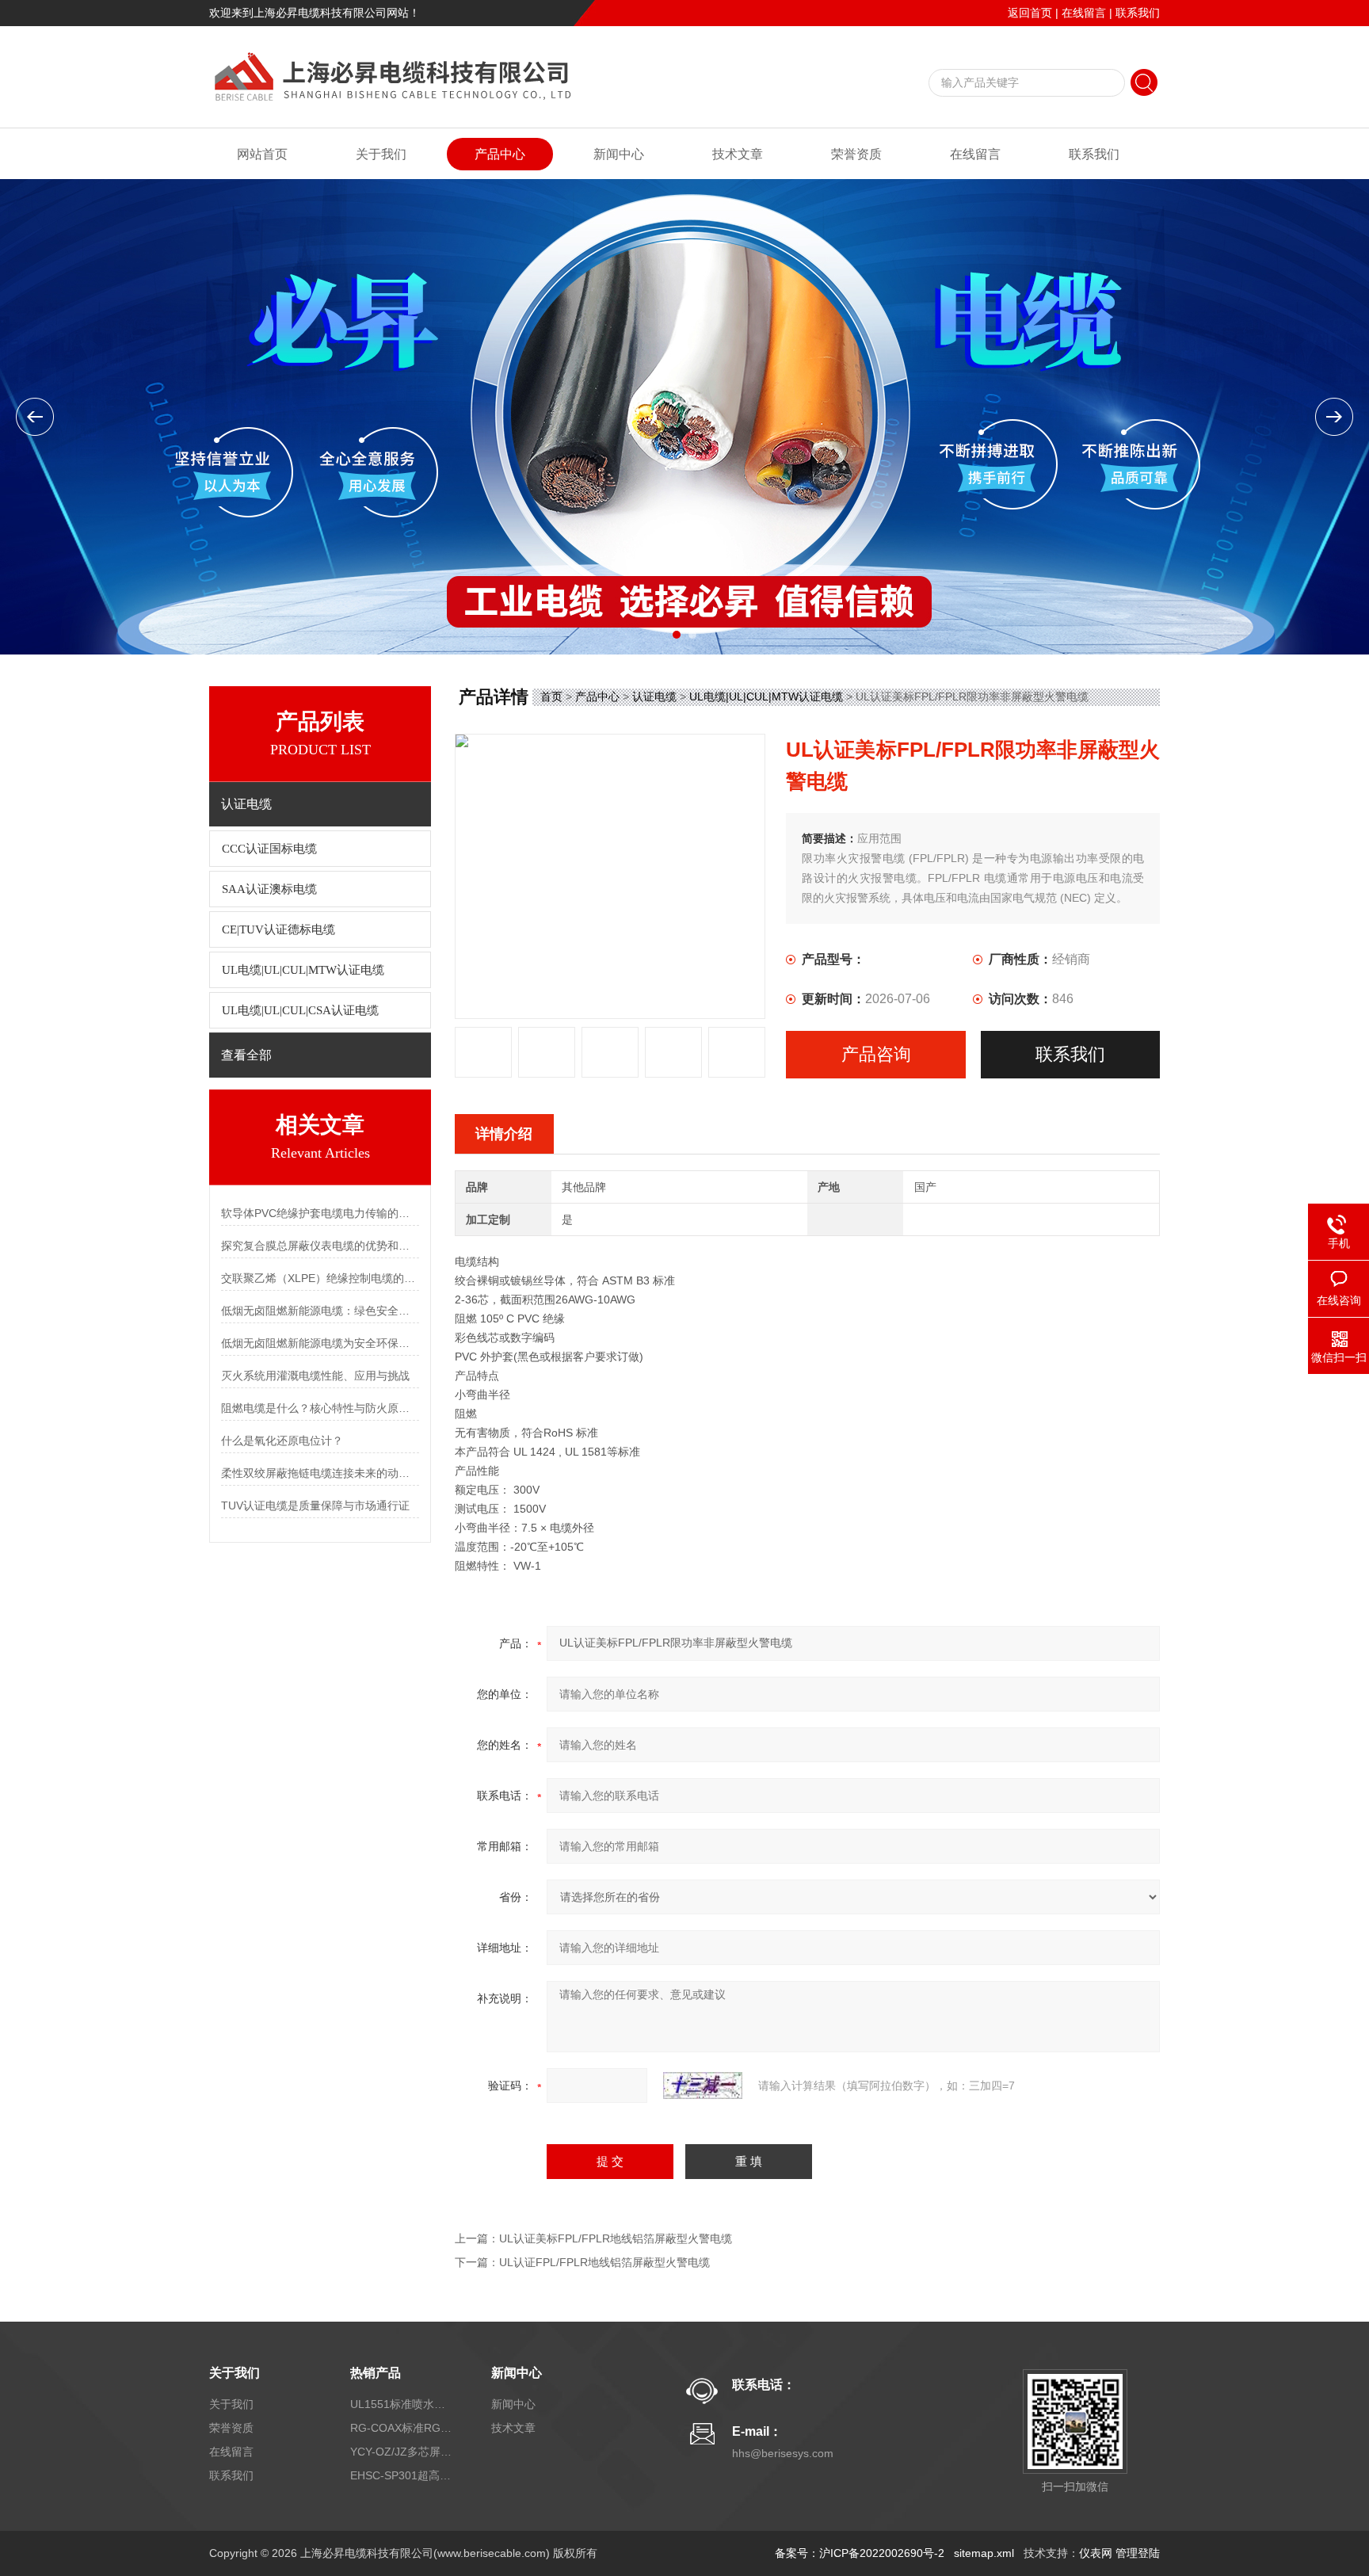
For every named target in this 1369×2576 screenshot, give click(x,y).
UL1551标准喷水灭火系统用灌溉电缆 (402, 2404)
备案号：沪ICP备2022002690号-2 (860, 2553)
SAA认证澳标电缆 (269, 889)
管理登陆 (1138, 2553)
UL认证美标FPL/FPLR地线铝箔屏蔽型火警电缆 (616, 2238)
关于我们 (381, 154)
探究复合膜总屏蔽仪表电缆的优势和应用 (320, 1246)
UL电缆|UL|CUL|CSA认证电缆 (300, 1010)
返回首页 (1030, 13)
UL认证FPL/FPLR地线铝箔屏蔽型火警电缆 (604, 2262)
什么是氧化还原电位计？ (282, 1441)
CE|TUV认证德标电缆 (278, 929)
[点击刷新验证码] (703, 2086)
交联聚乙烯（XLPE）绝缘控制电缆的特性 (320, 1278)
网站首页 (262, 154)
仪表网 (1096, 2553)
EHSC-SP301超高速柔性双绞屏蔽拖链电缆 (402, 2475)
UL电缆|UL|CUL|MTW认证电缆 (303, 970)
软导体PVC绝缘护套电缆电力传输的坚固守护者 (320, 1213)
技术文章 (738, 154)
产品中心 (500, 154)
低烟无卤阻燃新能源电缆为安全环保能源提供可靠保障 (320, 1343)
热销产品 (376, 2373)
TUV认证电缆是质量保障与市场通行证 (315, 1506)
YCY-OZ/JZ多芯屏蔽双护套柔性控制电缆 (402, 2452)
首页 (551, 696)
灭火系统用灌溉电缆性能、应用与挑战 (315, 1376)
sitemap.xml (984, 2553)
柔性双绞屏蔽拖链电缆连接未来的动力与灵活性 (320, 1473)
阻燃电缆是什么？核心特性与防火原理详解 (320, 1408)
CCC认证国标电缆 (269, 849)
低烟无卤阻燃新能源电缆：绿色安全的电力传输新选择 (320, 1311)
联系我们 (1138, 13)
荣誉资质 (856, 154)
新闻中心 (619, 154)
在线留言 (1084, 13)
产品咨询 (876, 1054)
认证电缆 (654, 696)
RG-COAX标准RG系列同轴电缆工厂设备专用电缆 (402, 2428)
